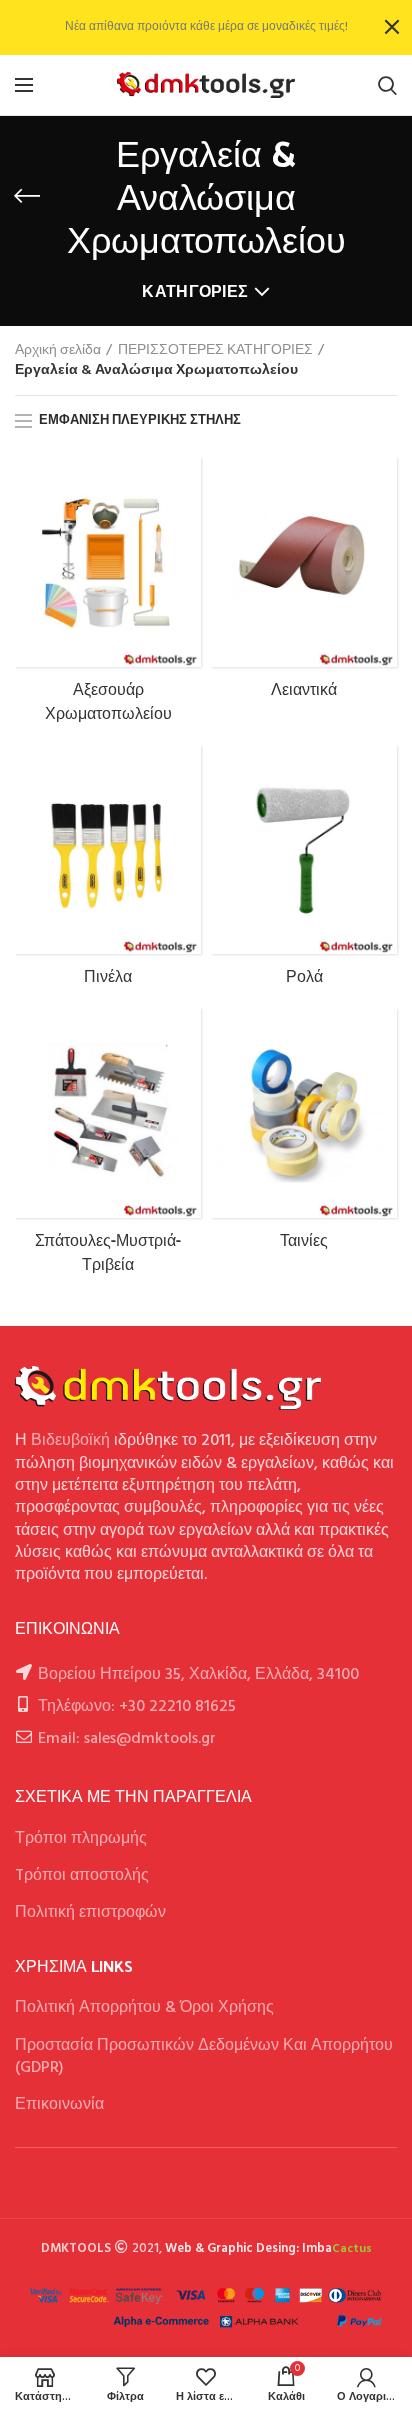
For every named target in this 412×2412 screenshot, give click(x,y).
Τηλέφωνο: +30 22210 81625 (137, 1707)
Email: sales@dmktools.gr (127, 1739)
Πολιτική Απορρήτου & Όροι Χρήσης (144, 2008)
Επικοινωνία (59, 2105)
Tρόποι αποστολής (82, 1876)
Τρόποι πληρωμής (81, 1839)
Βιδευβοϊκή (70, 1441)
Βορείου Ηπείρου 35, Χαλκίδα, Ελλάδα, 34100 (198, 1675)
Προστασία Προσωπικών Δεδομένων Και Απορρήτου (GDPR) (204, 2057)
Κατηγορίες (195, 293)
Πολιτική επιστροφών (90, 1913)
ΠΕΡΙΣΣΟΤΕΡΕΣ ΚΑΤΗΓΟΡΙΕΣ (215, 351)
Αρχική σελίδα (58, 351)
